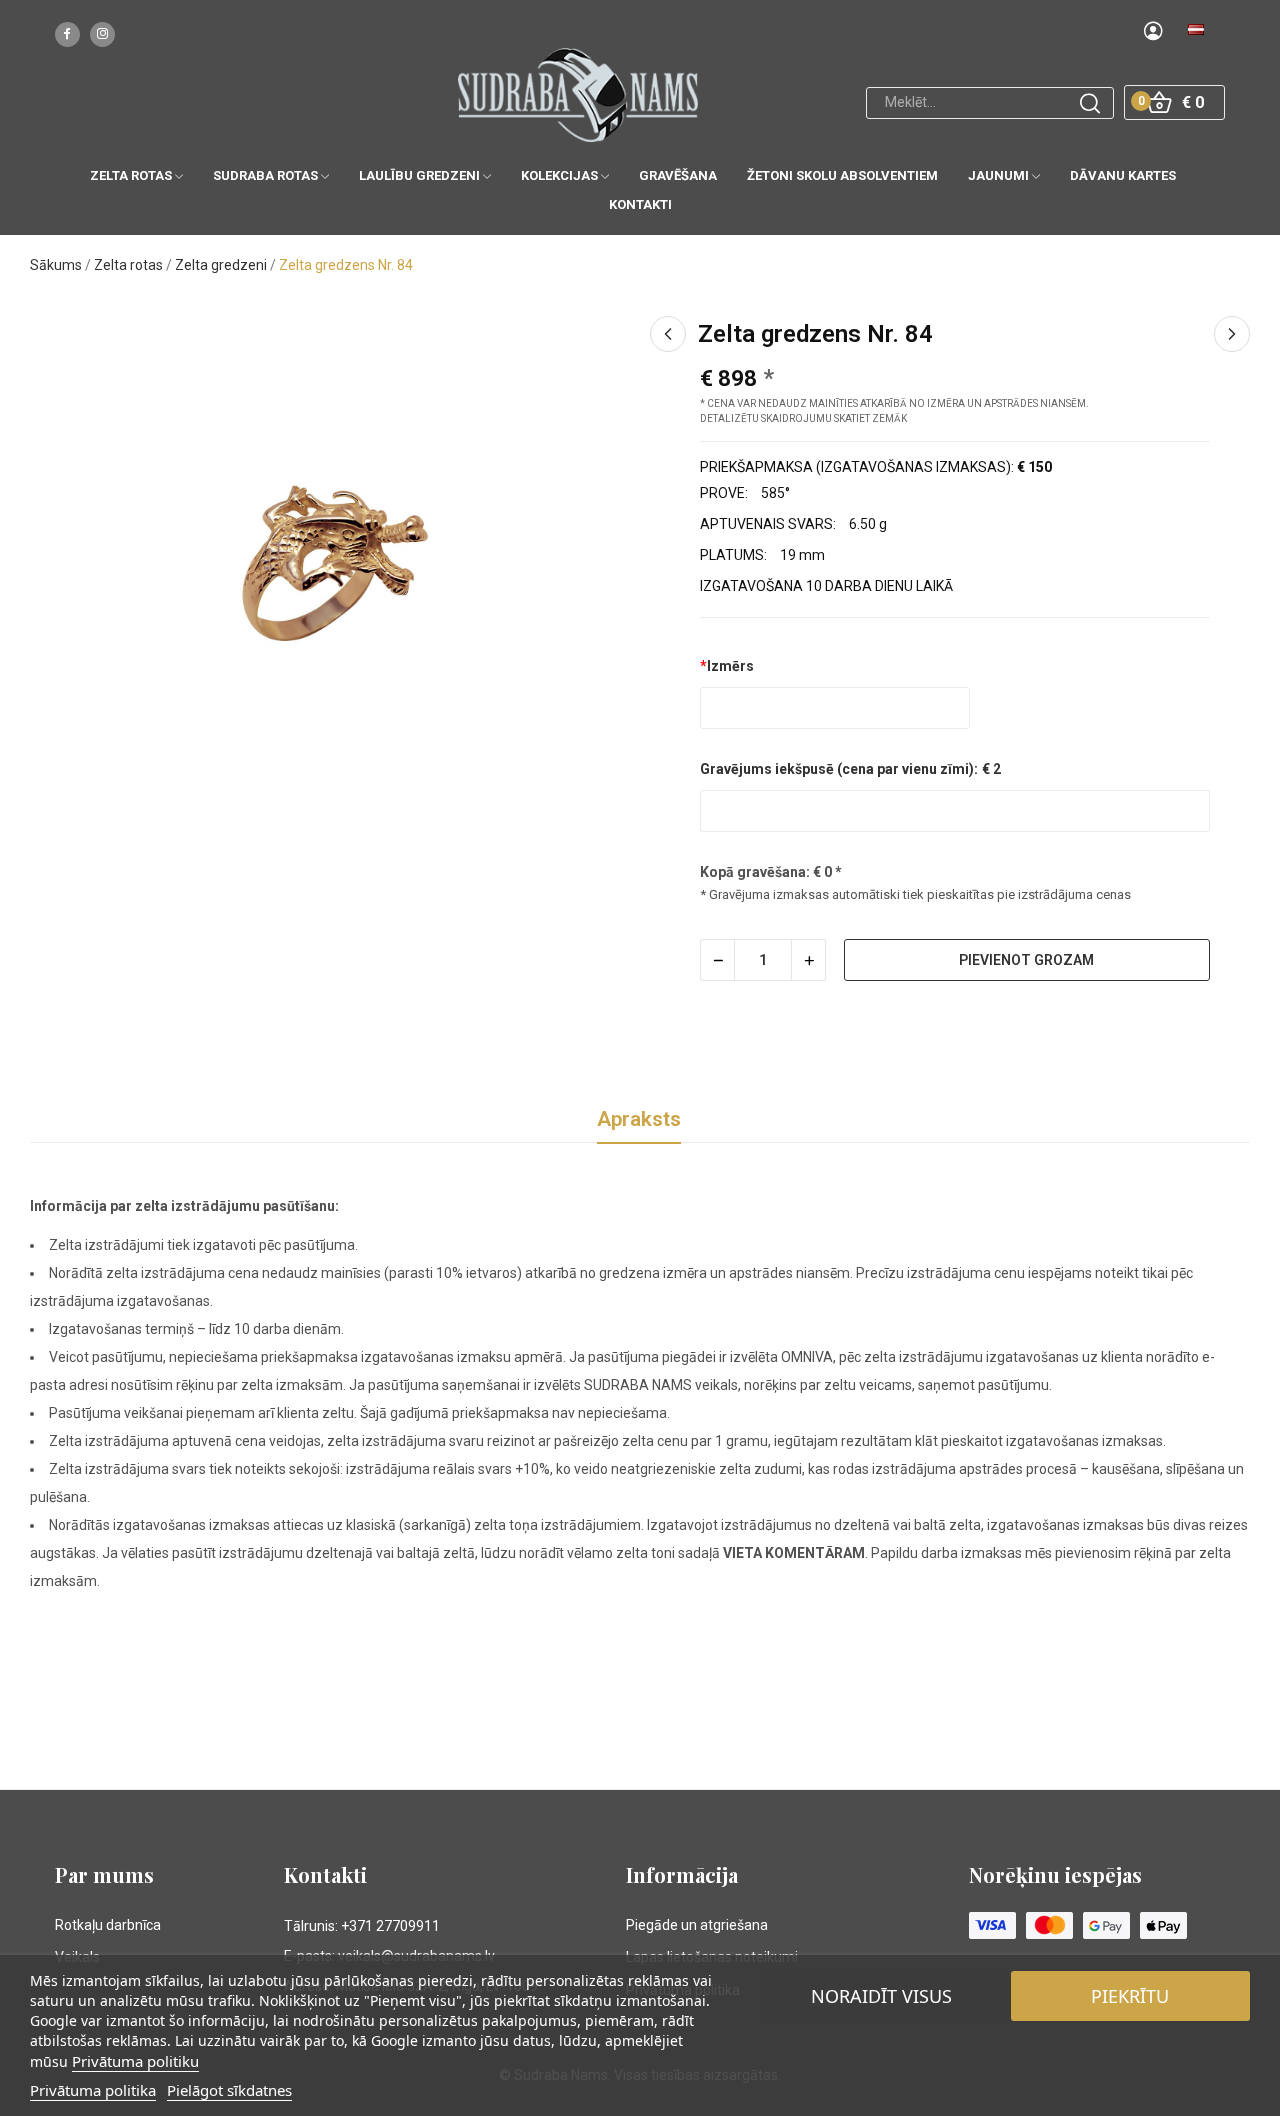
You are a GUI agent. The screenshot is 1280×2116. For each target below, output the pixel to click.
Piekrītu (1130, 1996)
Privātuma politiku (135, 2061)
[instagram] (102, 34)
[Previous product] (668, 334)
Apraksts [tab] (639, 1119)
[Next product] (1232, 334)
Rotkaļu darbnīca (108, 1925)
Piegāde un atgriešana (697, 1925)
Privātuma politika (93, 2090)
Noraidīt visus (881, 1996)
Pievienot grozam (1026, 960)
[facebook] (67, 34)
